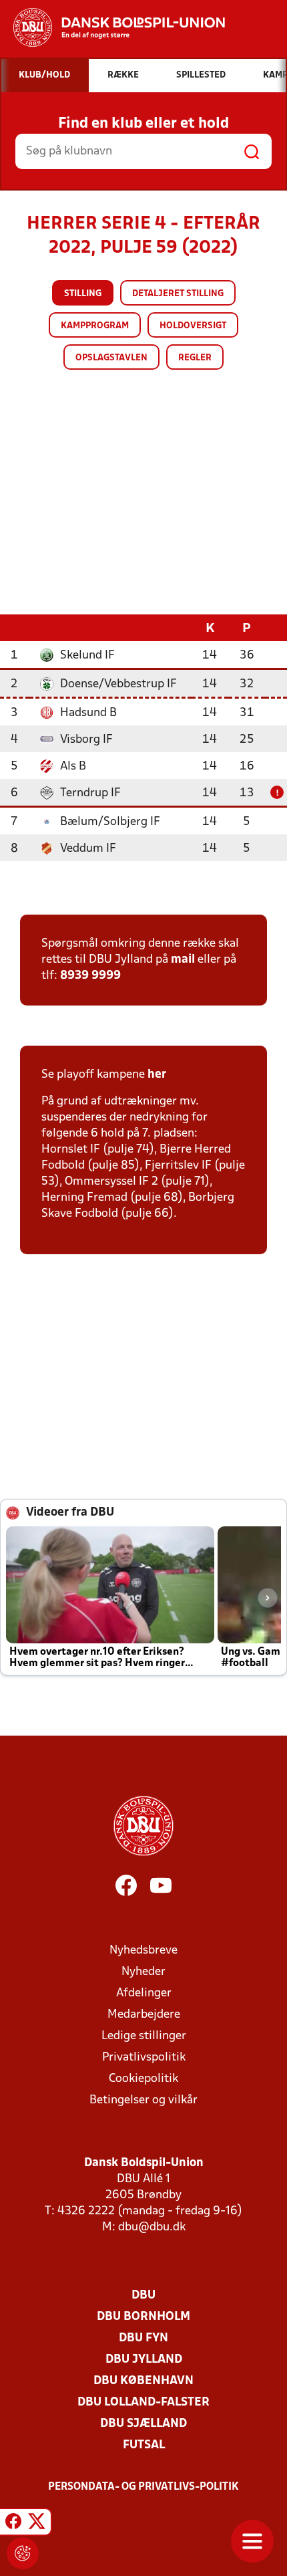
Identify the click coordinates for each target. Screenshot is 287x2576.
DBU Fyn (143, 2338)
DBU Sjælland (143, 2424)
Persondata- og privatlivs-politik (143, 2487)
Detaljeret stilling (178, 294)
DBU (143, 2296)
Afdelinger (144, 1993)
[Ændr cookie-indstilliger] (23, 2553)
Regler (195, 358)
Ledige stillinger (144, 2036)
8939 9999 (90, 976)
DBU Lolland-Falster (143, 2403)
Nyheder (143, 1972)
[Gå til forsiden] (112, 27)
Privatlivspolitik (144, 2058)
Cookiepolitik (143, 2079)
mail (183, 960)
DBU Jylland (144, 2360)
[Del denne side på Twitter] (37, 2524)
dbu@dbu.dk (152, 2227)
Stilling (83, 294)
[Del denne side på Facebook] (13, 2524)
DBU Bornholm (143, 2317)
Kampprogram (95, 326)
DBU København (143, 2381)
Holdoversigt (193, 326)
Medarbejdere (144, 2015)
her (157, 1075)
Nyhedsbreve (143, 1951)
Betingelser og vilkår (143, 2100)
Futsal (144, 2445)
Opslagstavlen (111, 358)
